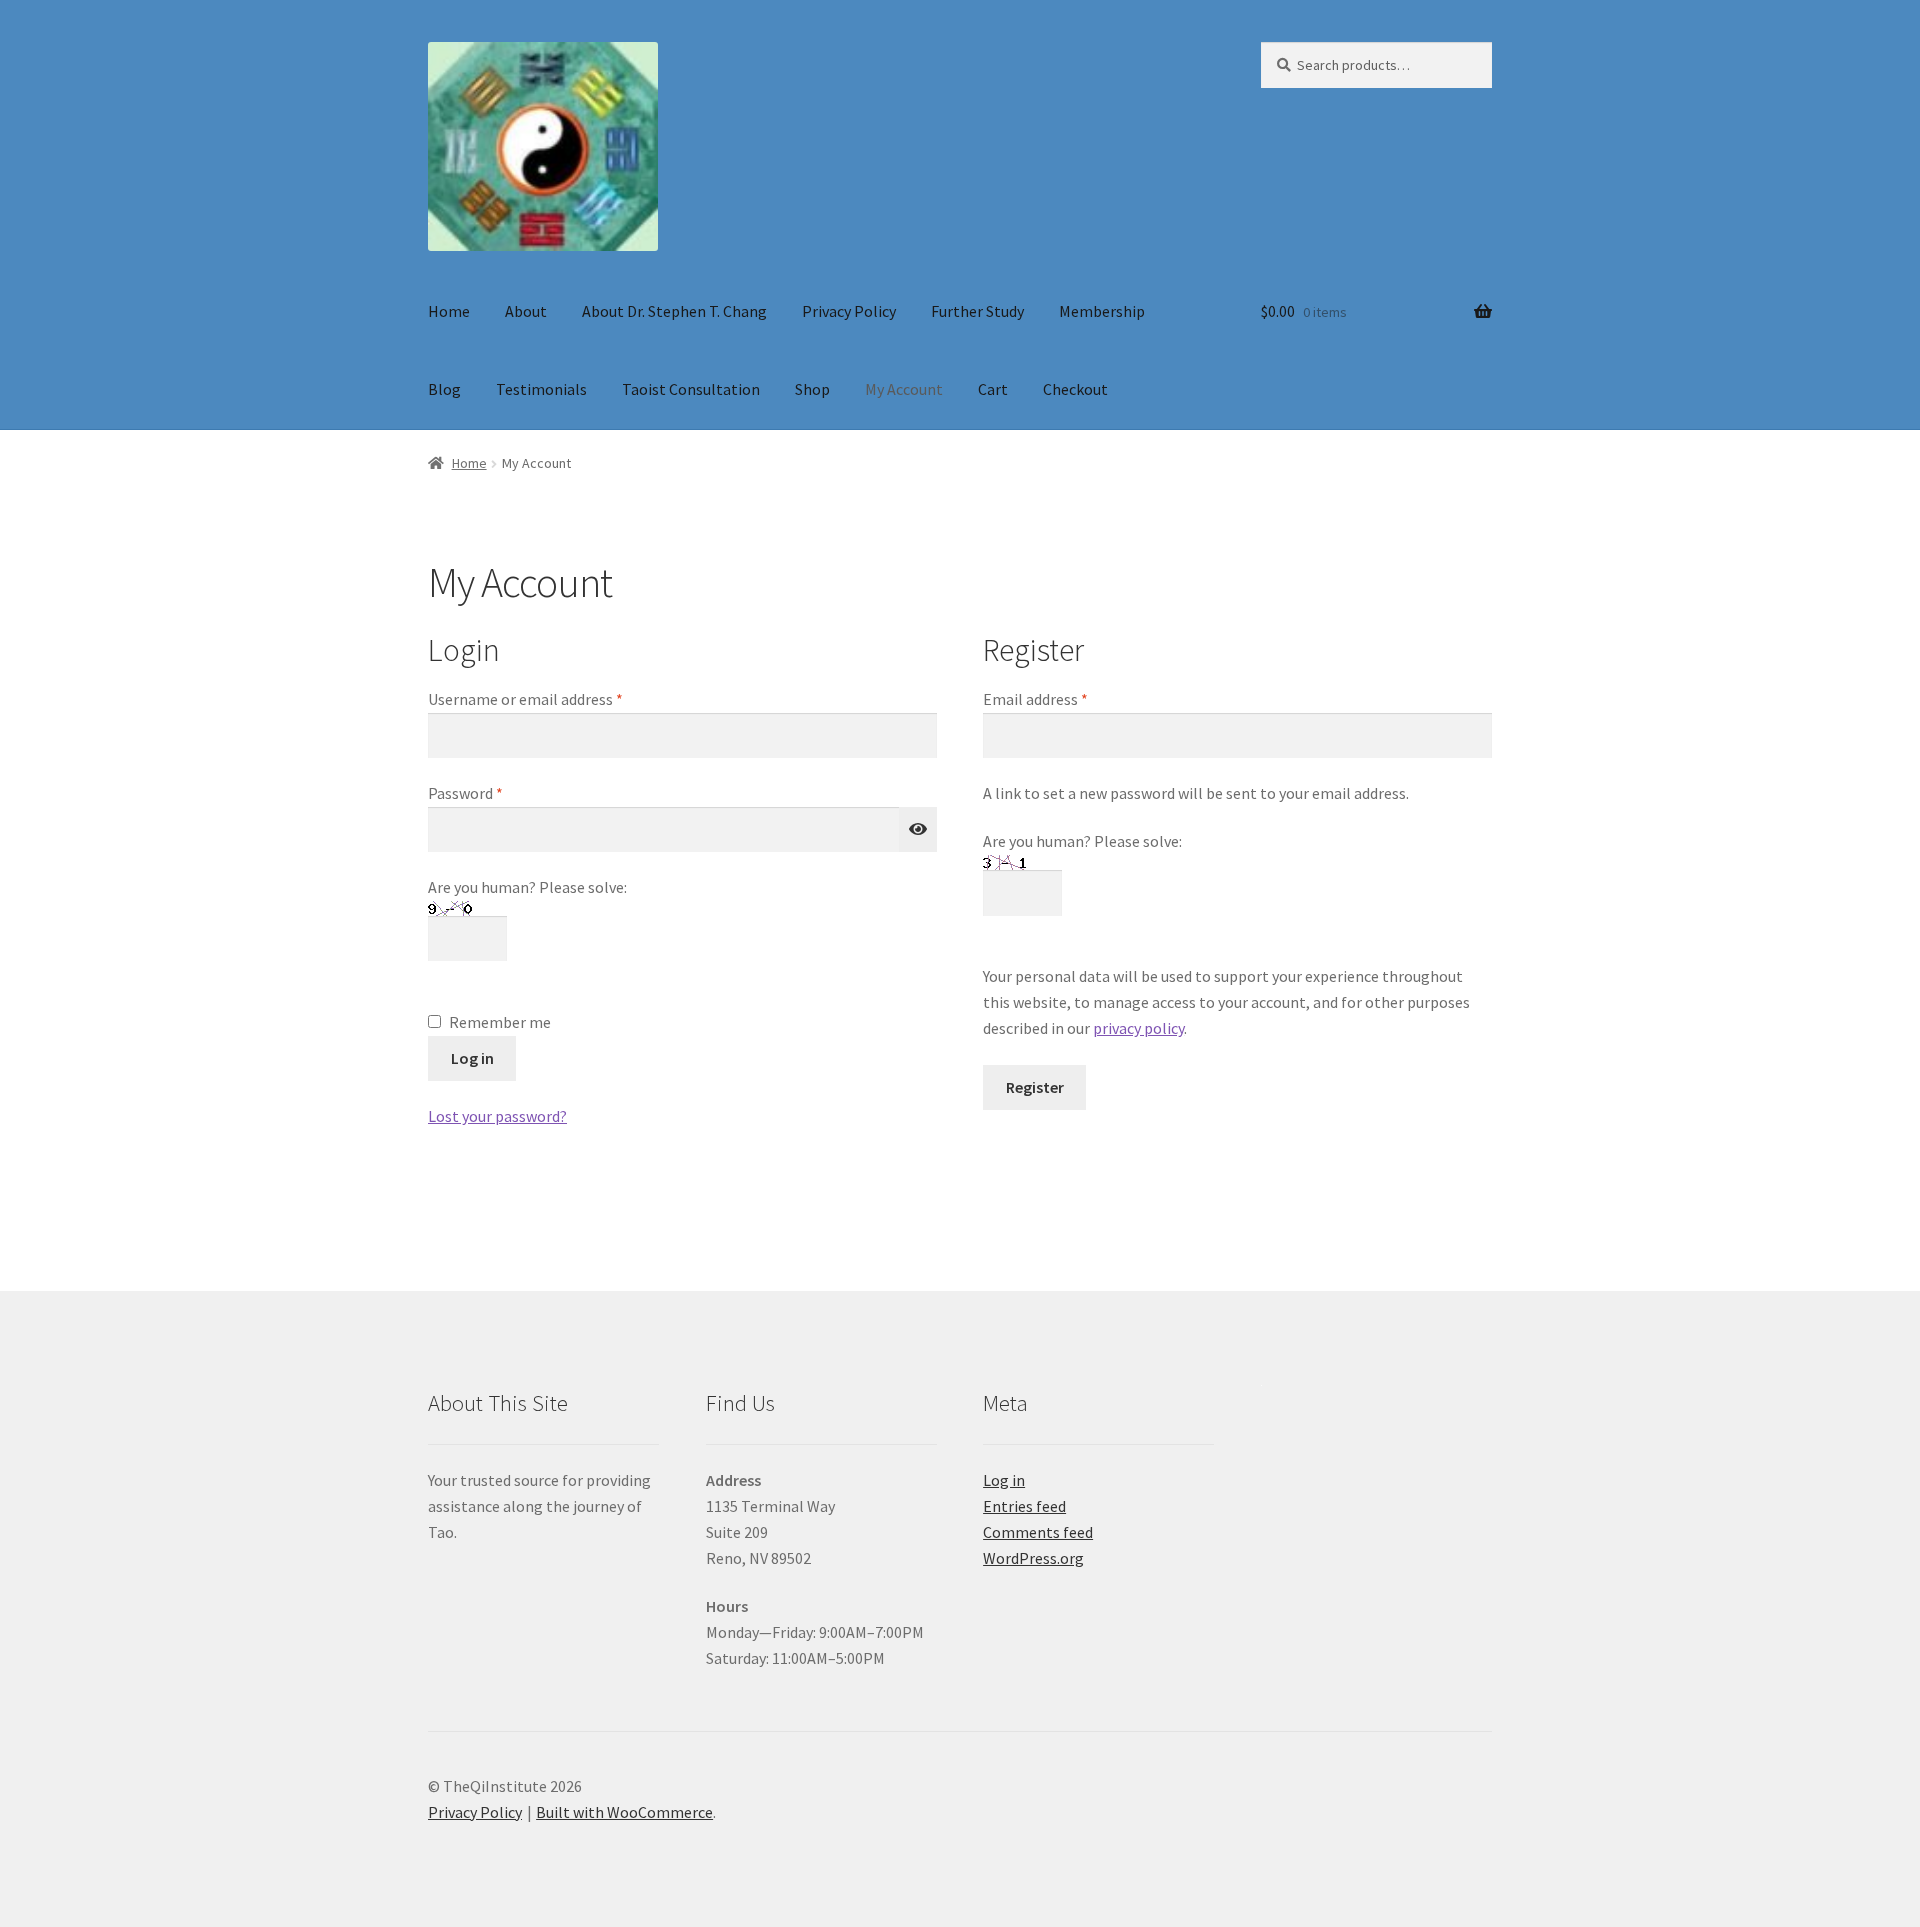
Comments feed (1038, 1532)
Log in (472, 1058)
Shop (812, 389)
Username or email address (555, 698)
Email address (1065, 698)
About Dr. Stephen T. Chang (674, 311)
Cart (993, 389)
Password (495, 792)
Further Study (977, 311)
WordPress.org (1033, 1558)
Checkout (1075, 389)
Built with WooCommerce (624, 1812)
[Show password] (918, 830)
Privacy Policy (849, 311)
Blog (444, 389)
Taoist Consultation (691, 389)
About (526, 311)
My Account (904, 389)
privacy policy (1138, 1028)
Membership (1102, 311)
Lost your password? (497, 1116)
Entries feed (1024, 1506)
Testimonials (541, 389)
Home (449, 311)
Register (1035, 1087)
